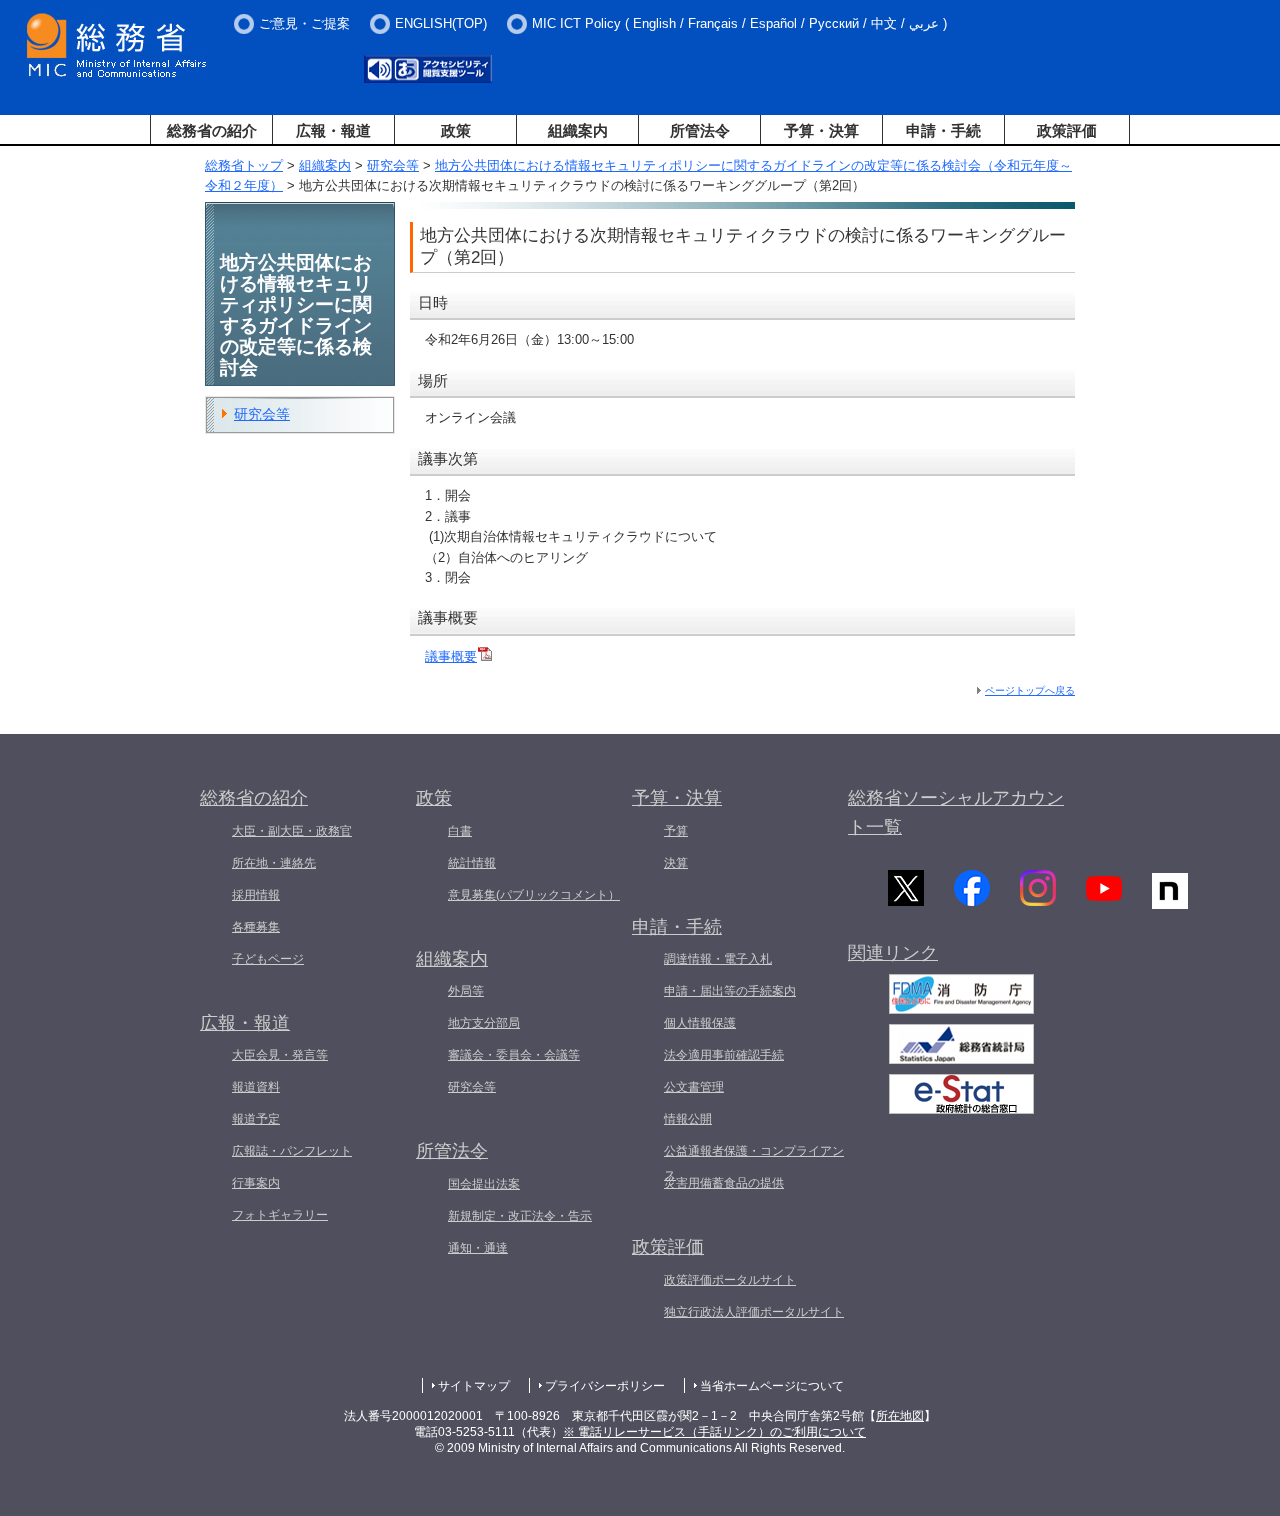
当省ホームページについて (772, 1386)
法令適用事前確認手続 (724, 1055)
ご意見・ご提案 (304, 23)
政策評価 (1067, 130)
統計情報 (472, 863)
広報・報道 (333, 130)
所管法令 (700, 130)
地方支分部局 (484, 1023)
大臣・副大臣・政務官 (292, 831)
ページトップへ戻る (1030, 690)
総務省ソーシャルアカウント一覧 (956, 812)
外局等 (466, 991)
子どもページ (268, 959)
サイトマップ (474, 1386)
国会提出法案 (484, 1184)
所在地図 (900, 1416)
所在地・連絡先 (274, 863)
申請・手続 (943, 130)
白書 (460, 831)
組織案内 (578, 130)
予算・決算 (821, 130)
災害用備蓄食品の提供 (724, 1183)
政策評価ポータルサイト (730, 1280)
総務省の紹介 (212, 130)
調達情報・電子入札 (718, 959)
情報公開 (688, 1119)
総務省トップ (244, 165)
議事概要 (451, 656)
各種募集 (256, 927)
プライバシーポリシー (605, 1386)
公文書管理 (694, 1087)
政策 (456, 130)
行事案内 (256, 1183)
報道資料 (256, 1087)
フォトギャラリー (280, 1215)
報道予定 (256, 1119)
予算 (676, 831)
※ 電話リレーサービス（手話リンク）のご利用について (714, 1432)
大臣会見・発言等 (280, 1055)
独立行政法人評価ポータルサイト (754, 1312)
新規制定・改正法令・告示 (520, 1216)
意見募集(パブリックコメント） (534, 895)
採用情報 (256, 895)
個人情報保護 (700, 1023)
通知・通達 (478, 1248)
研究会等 (393, 165)
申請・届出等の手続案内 (730, 991)
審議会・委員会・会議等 (514, 1055)
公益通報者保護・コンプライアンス (754, 1163)
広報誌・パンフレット (292, 1151)
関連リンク (893, 953)
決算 (676, 863)
